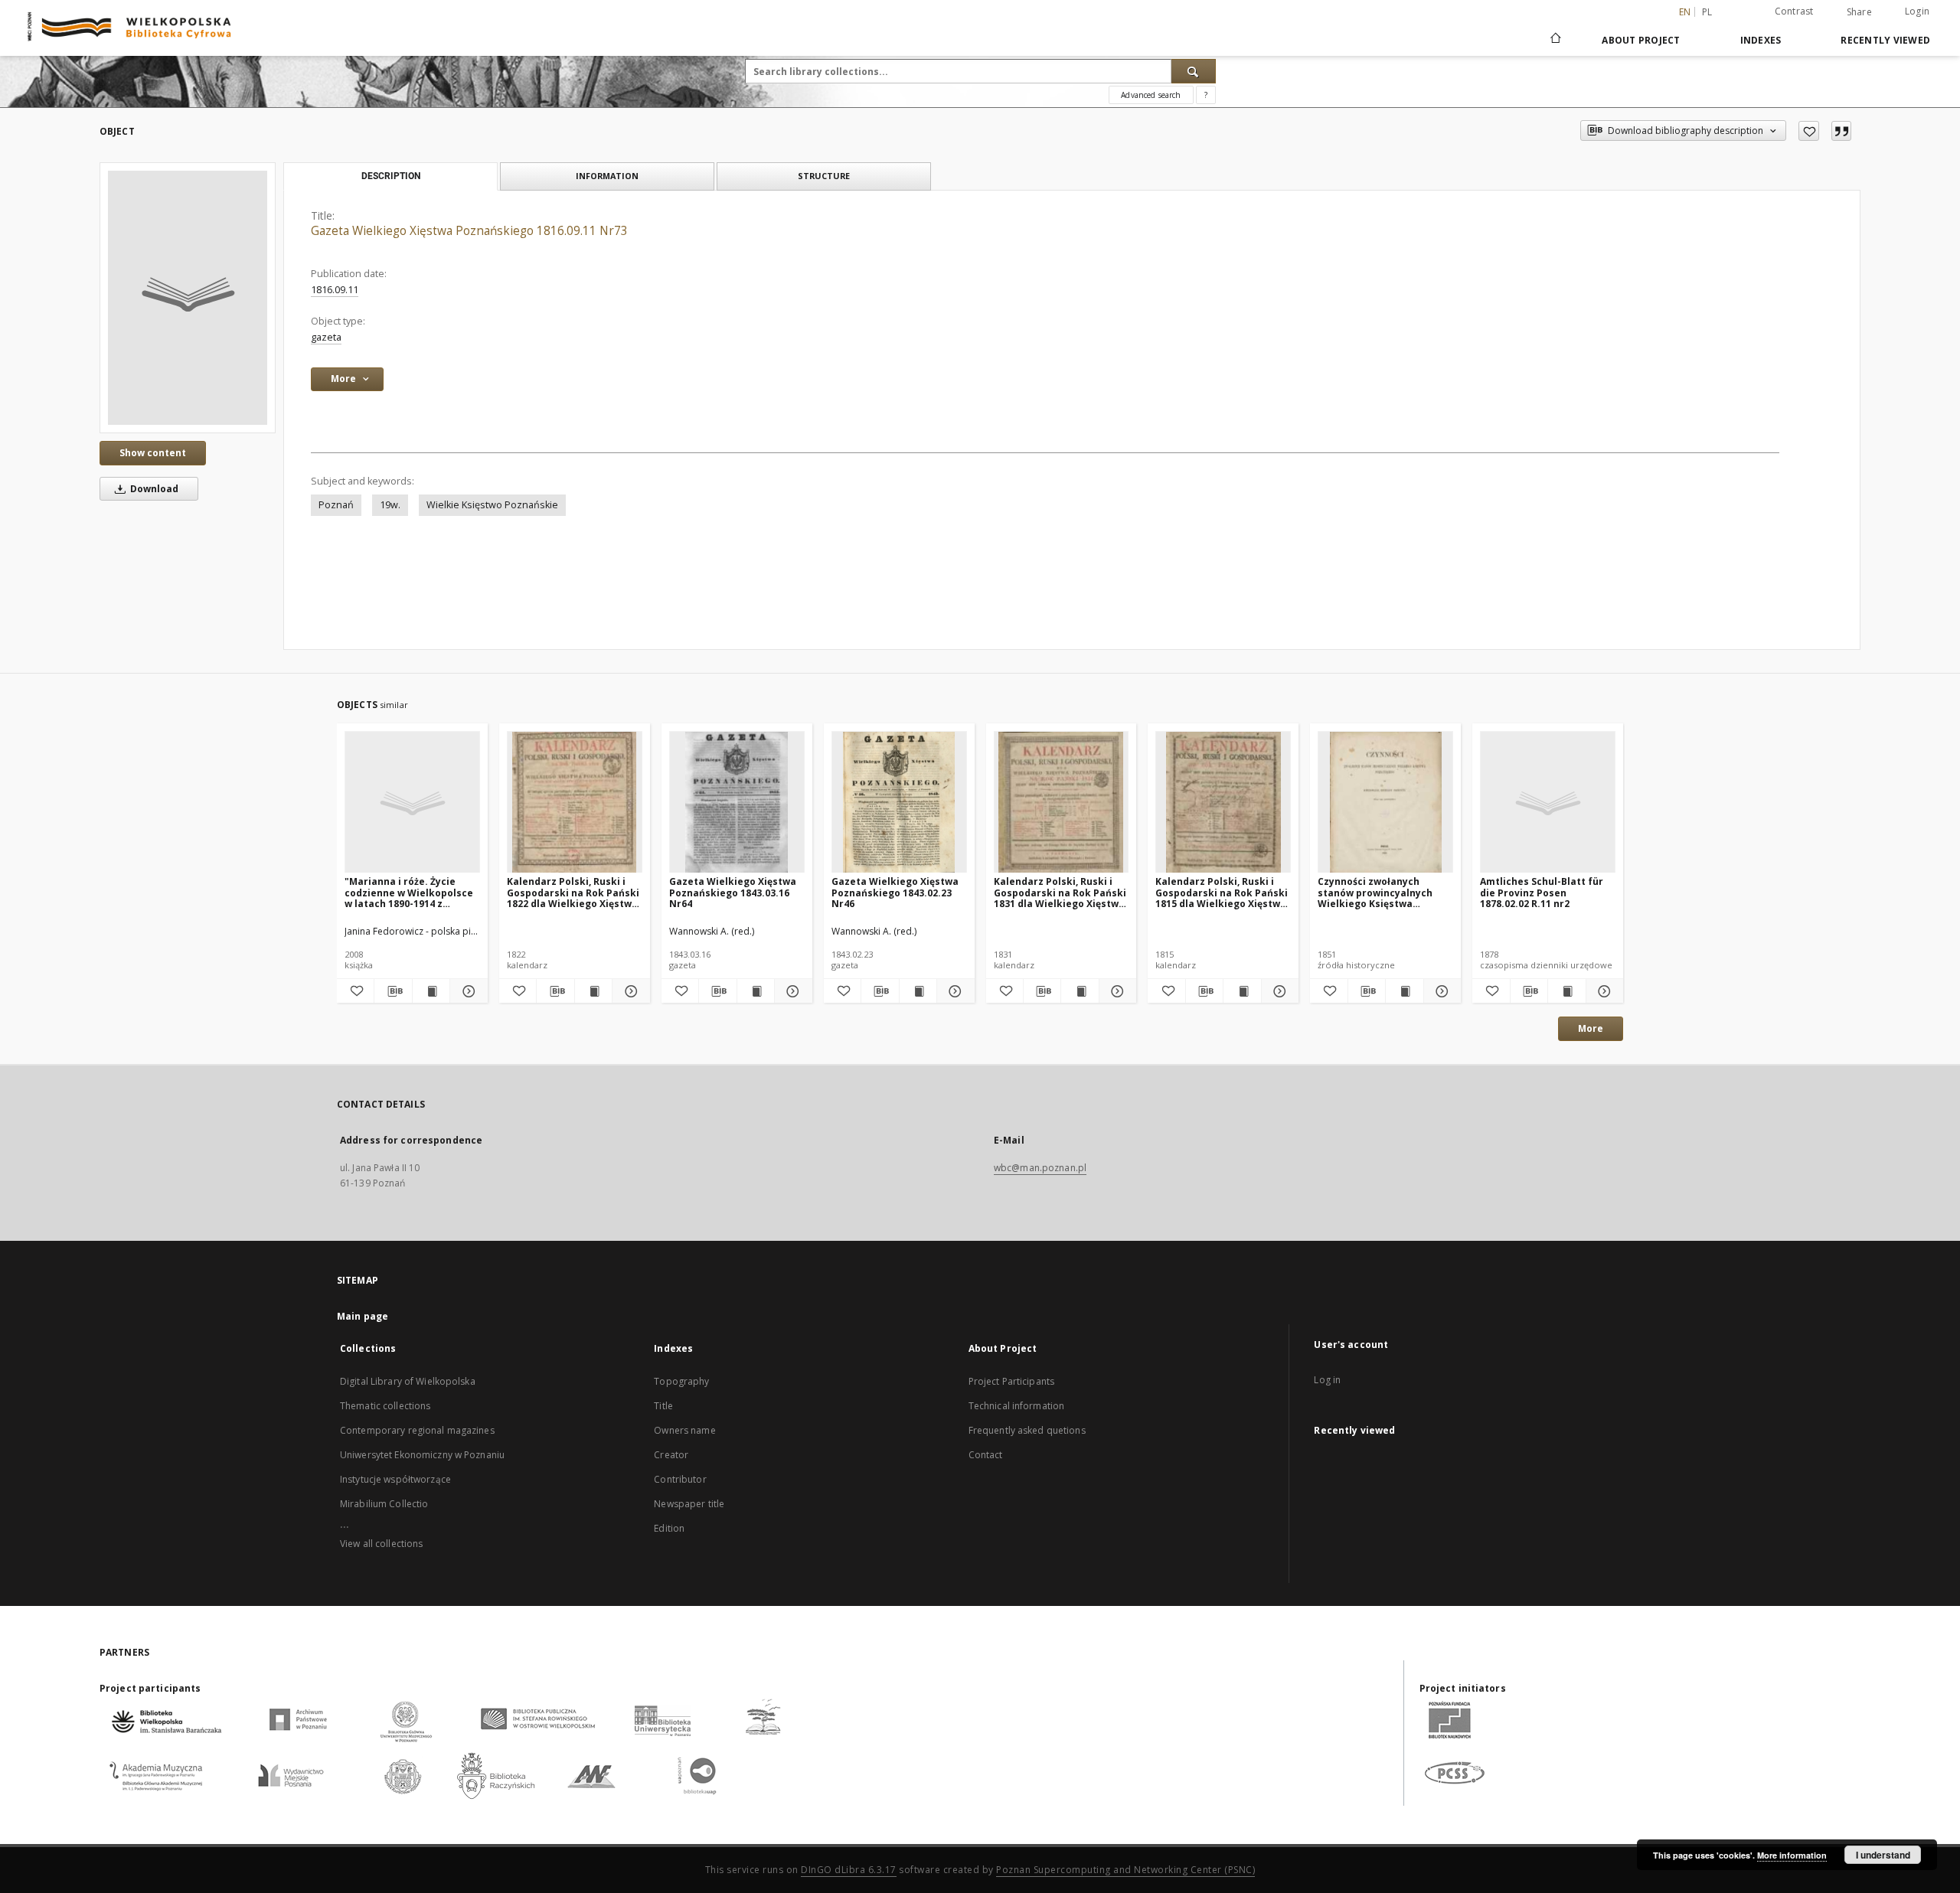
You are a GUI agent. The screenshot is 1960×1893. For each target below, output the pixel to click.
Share (1859, 12)
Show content (153, 453)
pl (1707, 12)
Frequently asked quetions (1027, 1430)
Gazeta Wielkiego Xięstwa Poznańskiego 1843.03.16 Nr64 (733, 892)
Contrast (1794, 11)
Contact (986, 1455)
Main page (363, 1316)
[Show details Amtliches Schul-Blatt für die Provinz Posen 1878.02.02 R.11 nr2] (1602, 991)
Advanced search (1151, 95)
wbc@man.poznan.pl (1040, 1168)
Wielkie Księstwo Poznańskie (492, 505)
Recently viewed (1885, 40)
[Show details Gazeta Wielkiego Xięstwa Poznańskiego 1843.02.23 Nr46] (953, 991)
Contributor (680, 1479)
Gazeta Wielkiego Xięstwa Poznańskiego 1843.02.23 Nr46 (895, 892)
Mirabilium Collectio (384, 1504)
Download (153, 489)
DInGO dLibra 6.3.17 (849, 1870)
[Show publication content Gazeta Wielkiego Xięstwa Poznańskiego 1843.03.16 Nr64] (756, 991)
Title (663, 1406)
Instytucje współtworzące (395, 1479)
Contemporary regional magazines (417, 1430)
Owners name (684, 1430)
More (1591, 1028)
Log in (1327, 1380)
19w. (390, 505)
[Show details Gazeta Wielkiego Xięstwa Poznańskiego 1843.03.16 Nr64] (791, 991)
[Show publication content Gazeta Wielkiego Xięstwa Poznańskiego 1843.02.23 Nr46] (918, 991)
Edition (669, 1528)
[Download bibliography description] (393, 991)
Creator (671, 1455)
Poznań (336, 505)
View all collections (381, 1544)
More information (1792, 1855)
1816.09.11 (335, 290)
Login (1917, 11)
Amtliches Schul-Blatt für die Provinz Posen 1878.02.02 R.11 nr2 (1542, 892)
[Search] (1194, 71)
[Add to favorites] (1809, 131)
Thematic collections (385, 1406)
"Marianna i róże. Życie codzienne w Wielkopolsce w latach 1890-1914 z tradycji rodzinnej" (409, 892)
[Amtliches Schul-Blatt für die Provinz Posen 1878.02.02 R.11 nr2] (1548, 803)
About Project (1641, 40)
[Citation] (1841, 131)
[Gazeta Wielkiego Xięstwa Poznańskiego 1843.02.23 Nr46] (899, 803)
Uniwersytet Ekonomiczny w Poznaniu (422, 1455)
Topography (681, 1381)
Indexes (1761, 40)
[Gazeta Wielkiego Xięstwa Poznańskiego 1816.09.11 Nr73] (188, 298)
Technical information (1017, 1406)
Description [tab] (391, 176)
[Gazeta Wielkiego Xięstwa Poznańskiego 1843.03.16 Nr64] (737, 803)
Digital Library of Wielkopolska (408, 1381)
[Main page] (1555, 40)
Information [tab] (607, 176)
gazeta (326, 337)
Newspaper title (689, 1504)
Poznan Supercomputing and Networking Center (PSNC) (1125, 1870)
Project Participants (1011, 1381)
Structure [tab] (824, 176)
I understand (1883, 1855)
